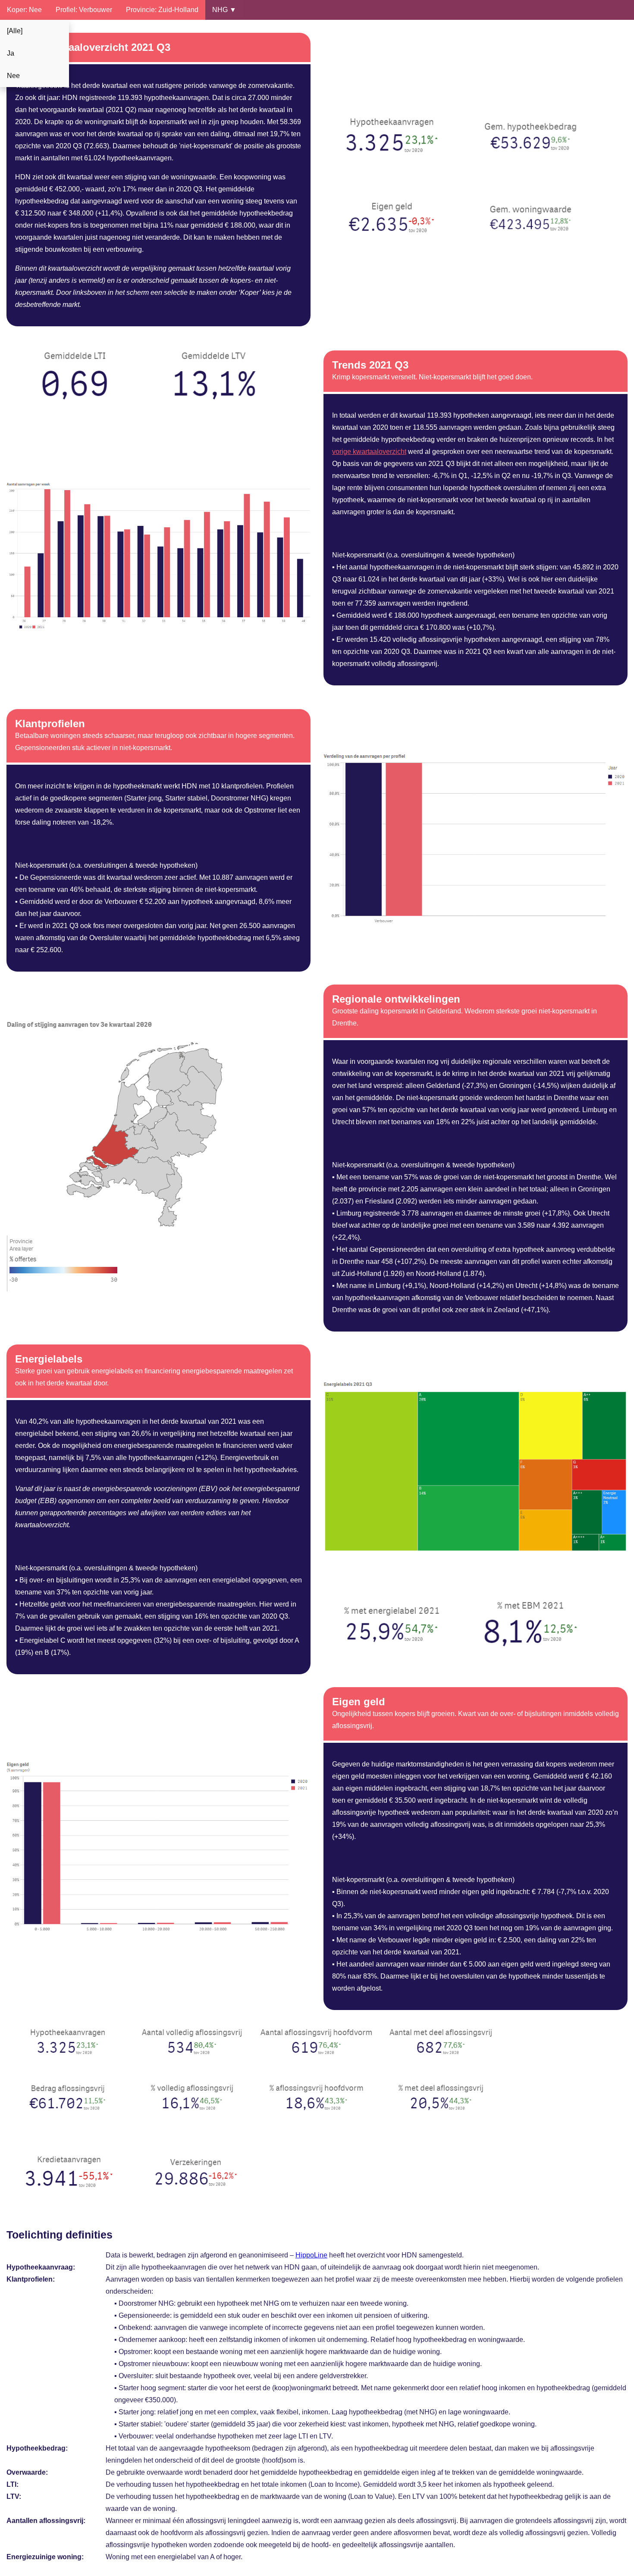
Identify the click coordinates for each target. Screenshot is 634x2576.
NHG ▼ (224, 10)
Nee (13, 76)
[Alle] (15, 31)
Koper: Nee (24, 10)
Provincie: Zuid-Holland (162, 10)
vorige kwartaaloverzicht (369, 452)
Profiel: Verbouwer (84, 10)
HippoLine (311, 2255)
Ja (11, 53)
